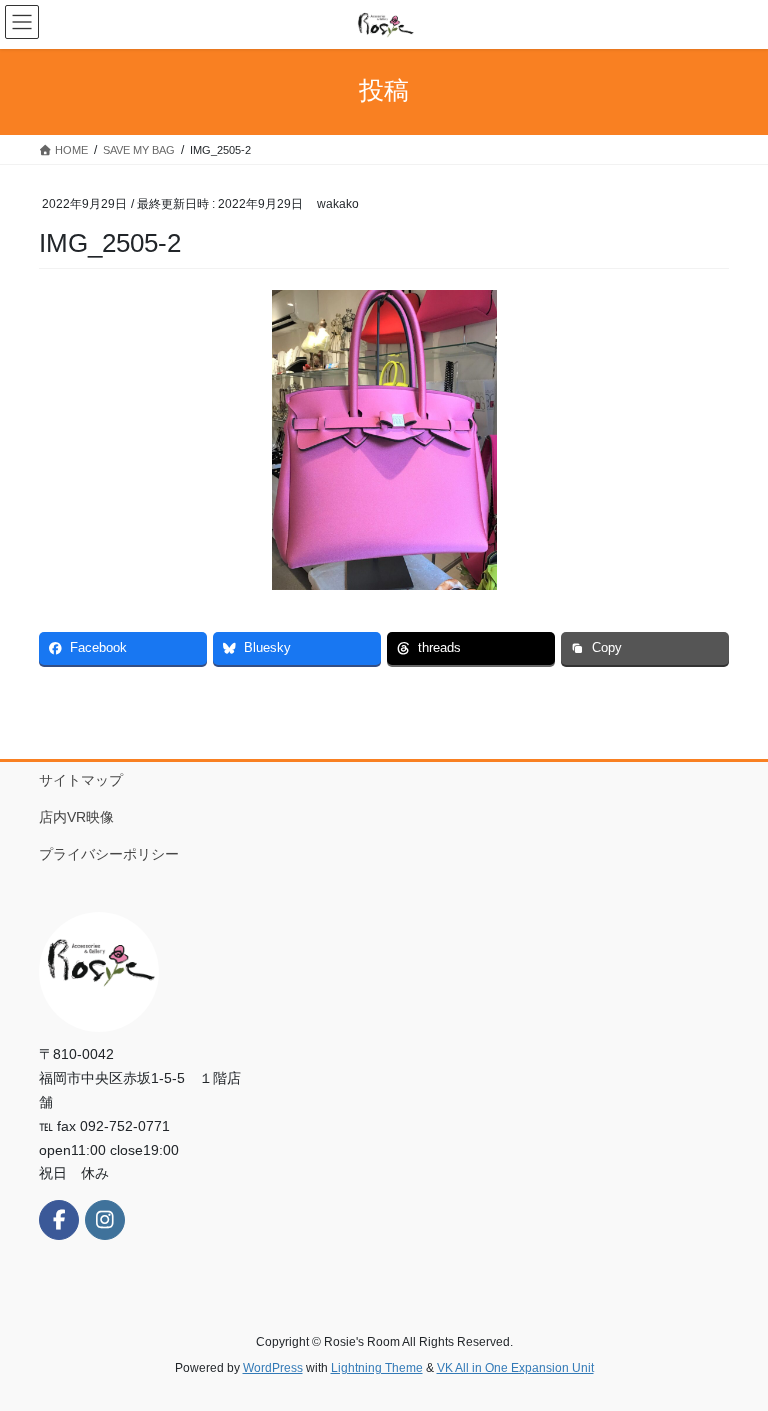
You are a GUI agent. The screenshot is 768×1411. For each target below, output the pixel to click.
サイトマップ (81, 780)
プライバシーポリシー (109, 854)
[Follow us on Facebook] (59, 1220)
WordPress (273, 1368)
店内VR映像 (83, 817)
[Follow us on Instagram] (105, 1220)
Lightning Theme (377, 1368)
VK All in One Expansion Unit (515, 1368)
